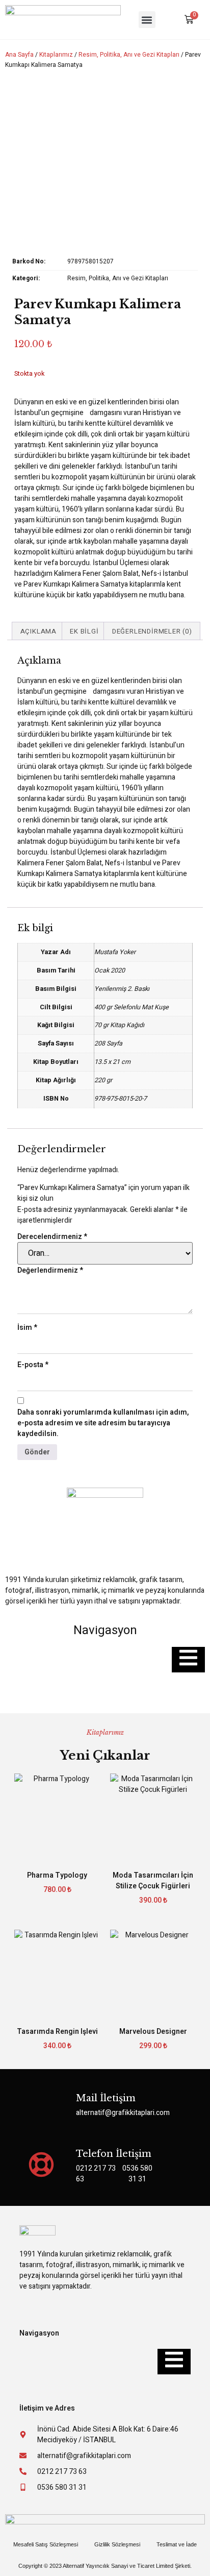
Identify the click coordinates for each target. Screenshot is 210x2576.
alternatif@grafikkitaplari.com (123, 2113)
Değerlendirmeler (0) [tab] (152, 631)
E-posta (33, 1365)
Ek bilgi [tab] (84, 631)
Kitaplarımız (56, 55)
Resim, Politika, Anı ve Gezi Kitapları (129, 55)
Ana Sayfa (19, 55)
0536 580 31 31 (137, 2174)
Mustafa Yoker (115, 952)
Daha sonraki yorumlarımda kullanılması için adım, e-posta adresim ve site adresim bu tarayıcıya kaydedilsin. (103, 1423)
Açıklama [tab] (38, 631)
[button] (147, 20)
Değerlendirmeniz (50, 1270)
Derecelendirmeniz (52, 1237)
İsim (27, 1328)
